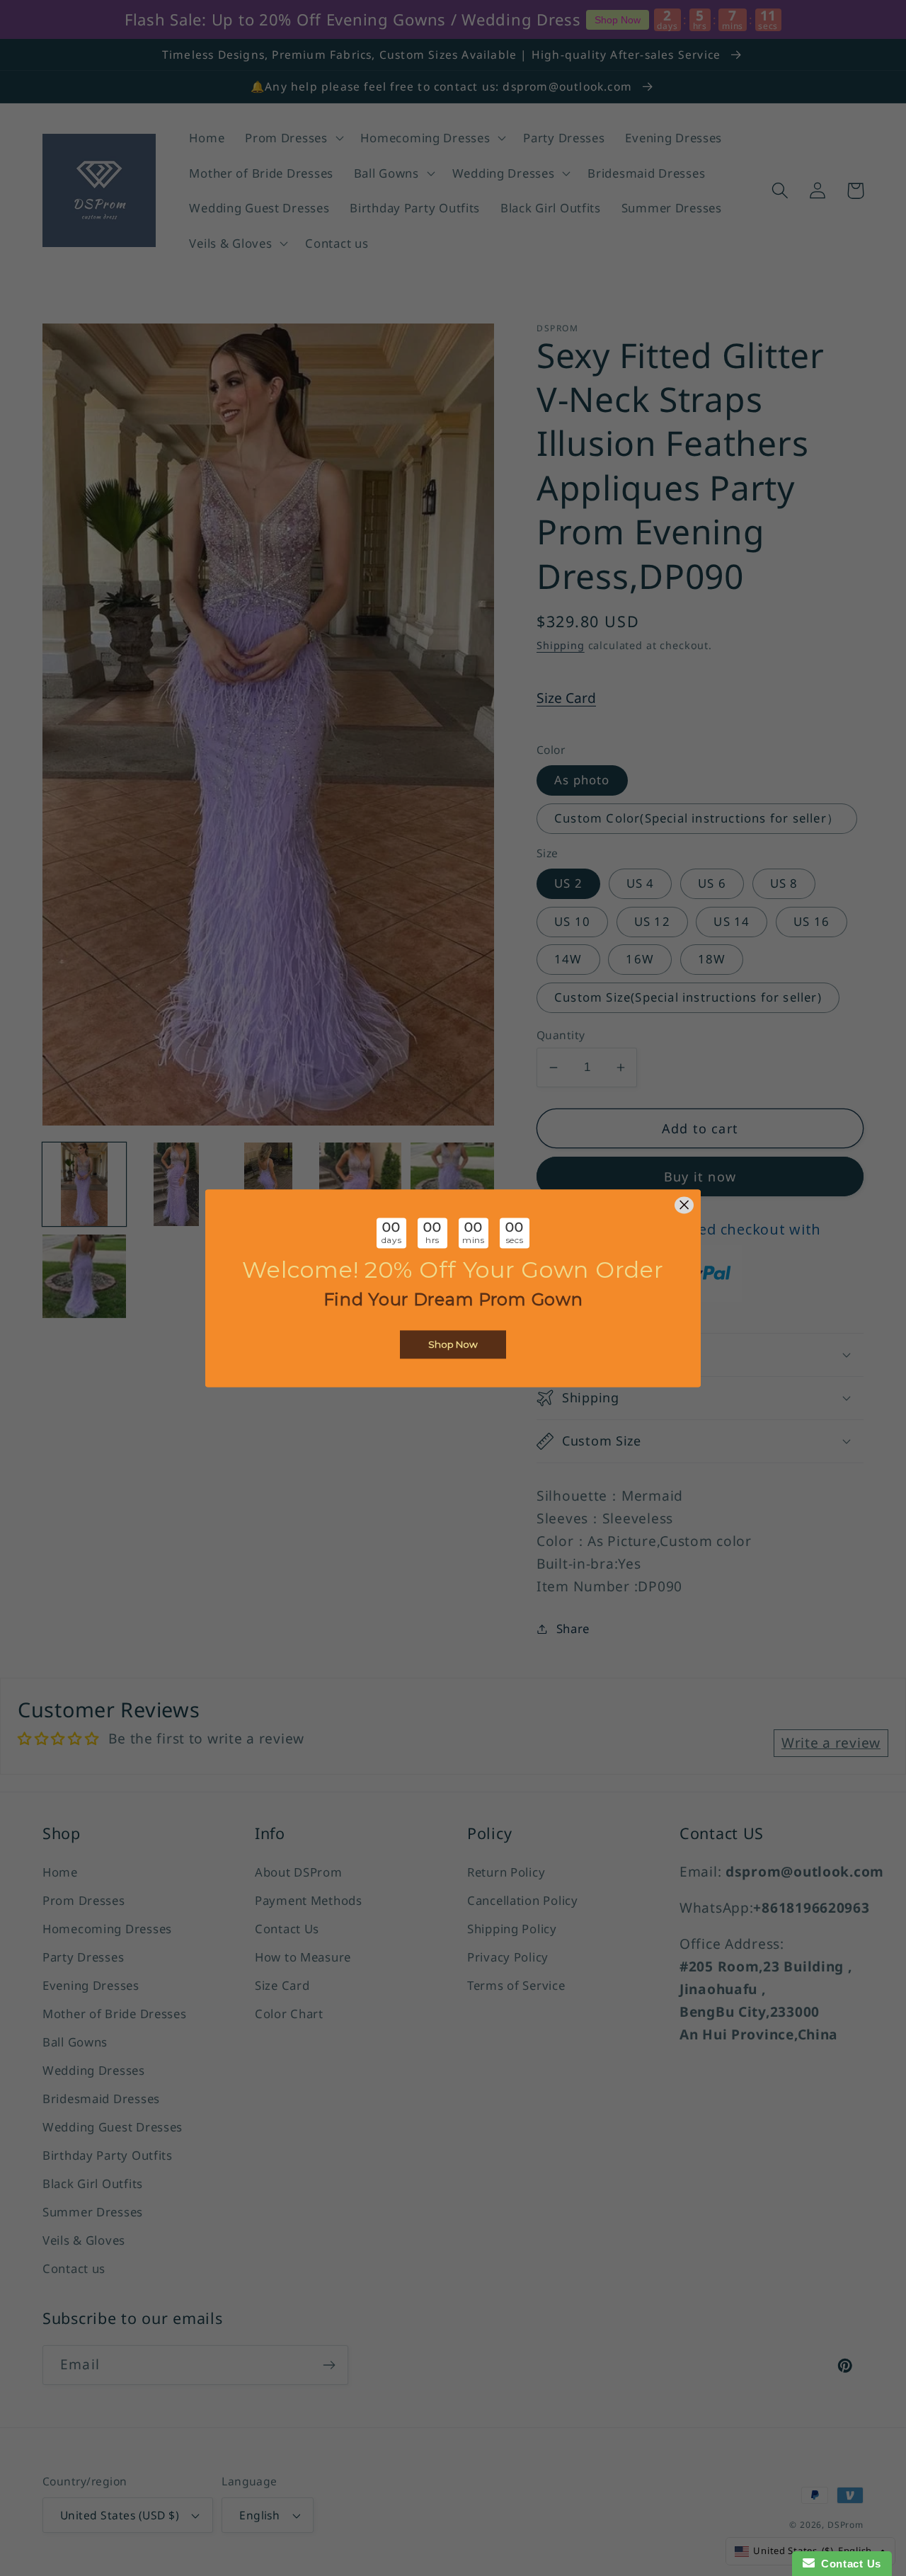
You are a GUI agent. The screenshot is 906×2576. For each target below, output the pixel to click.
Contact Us (848, 2564)
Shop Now (453, 1344)
